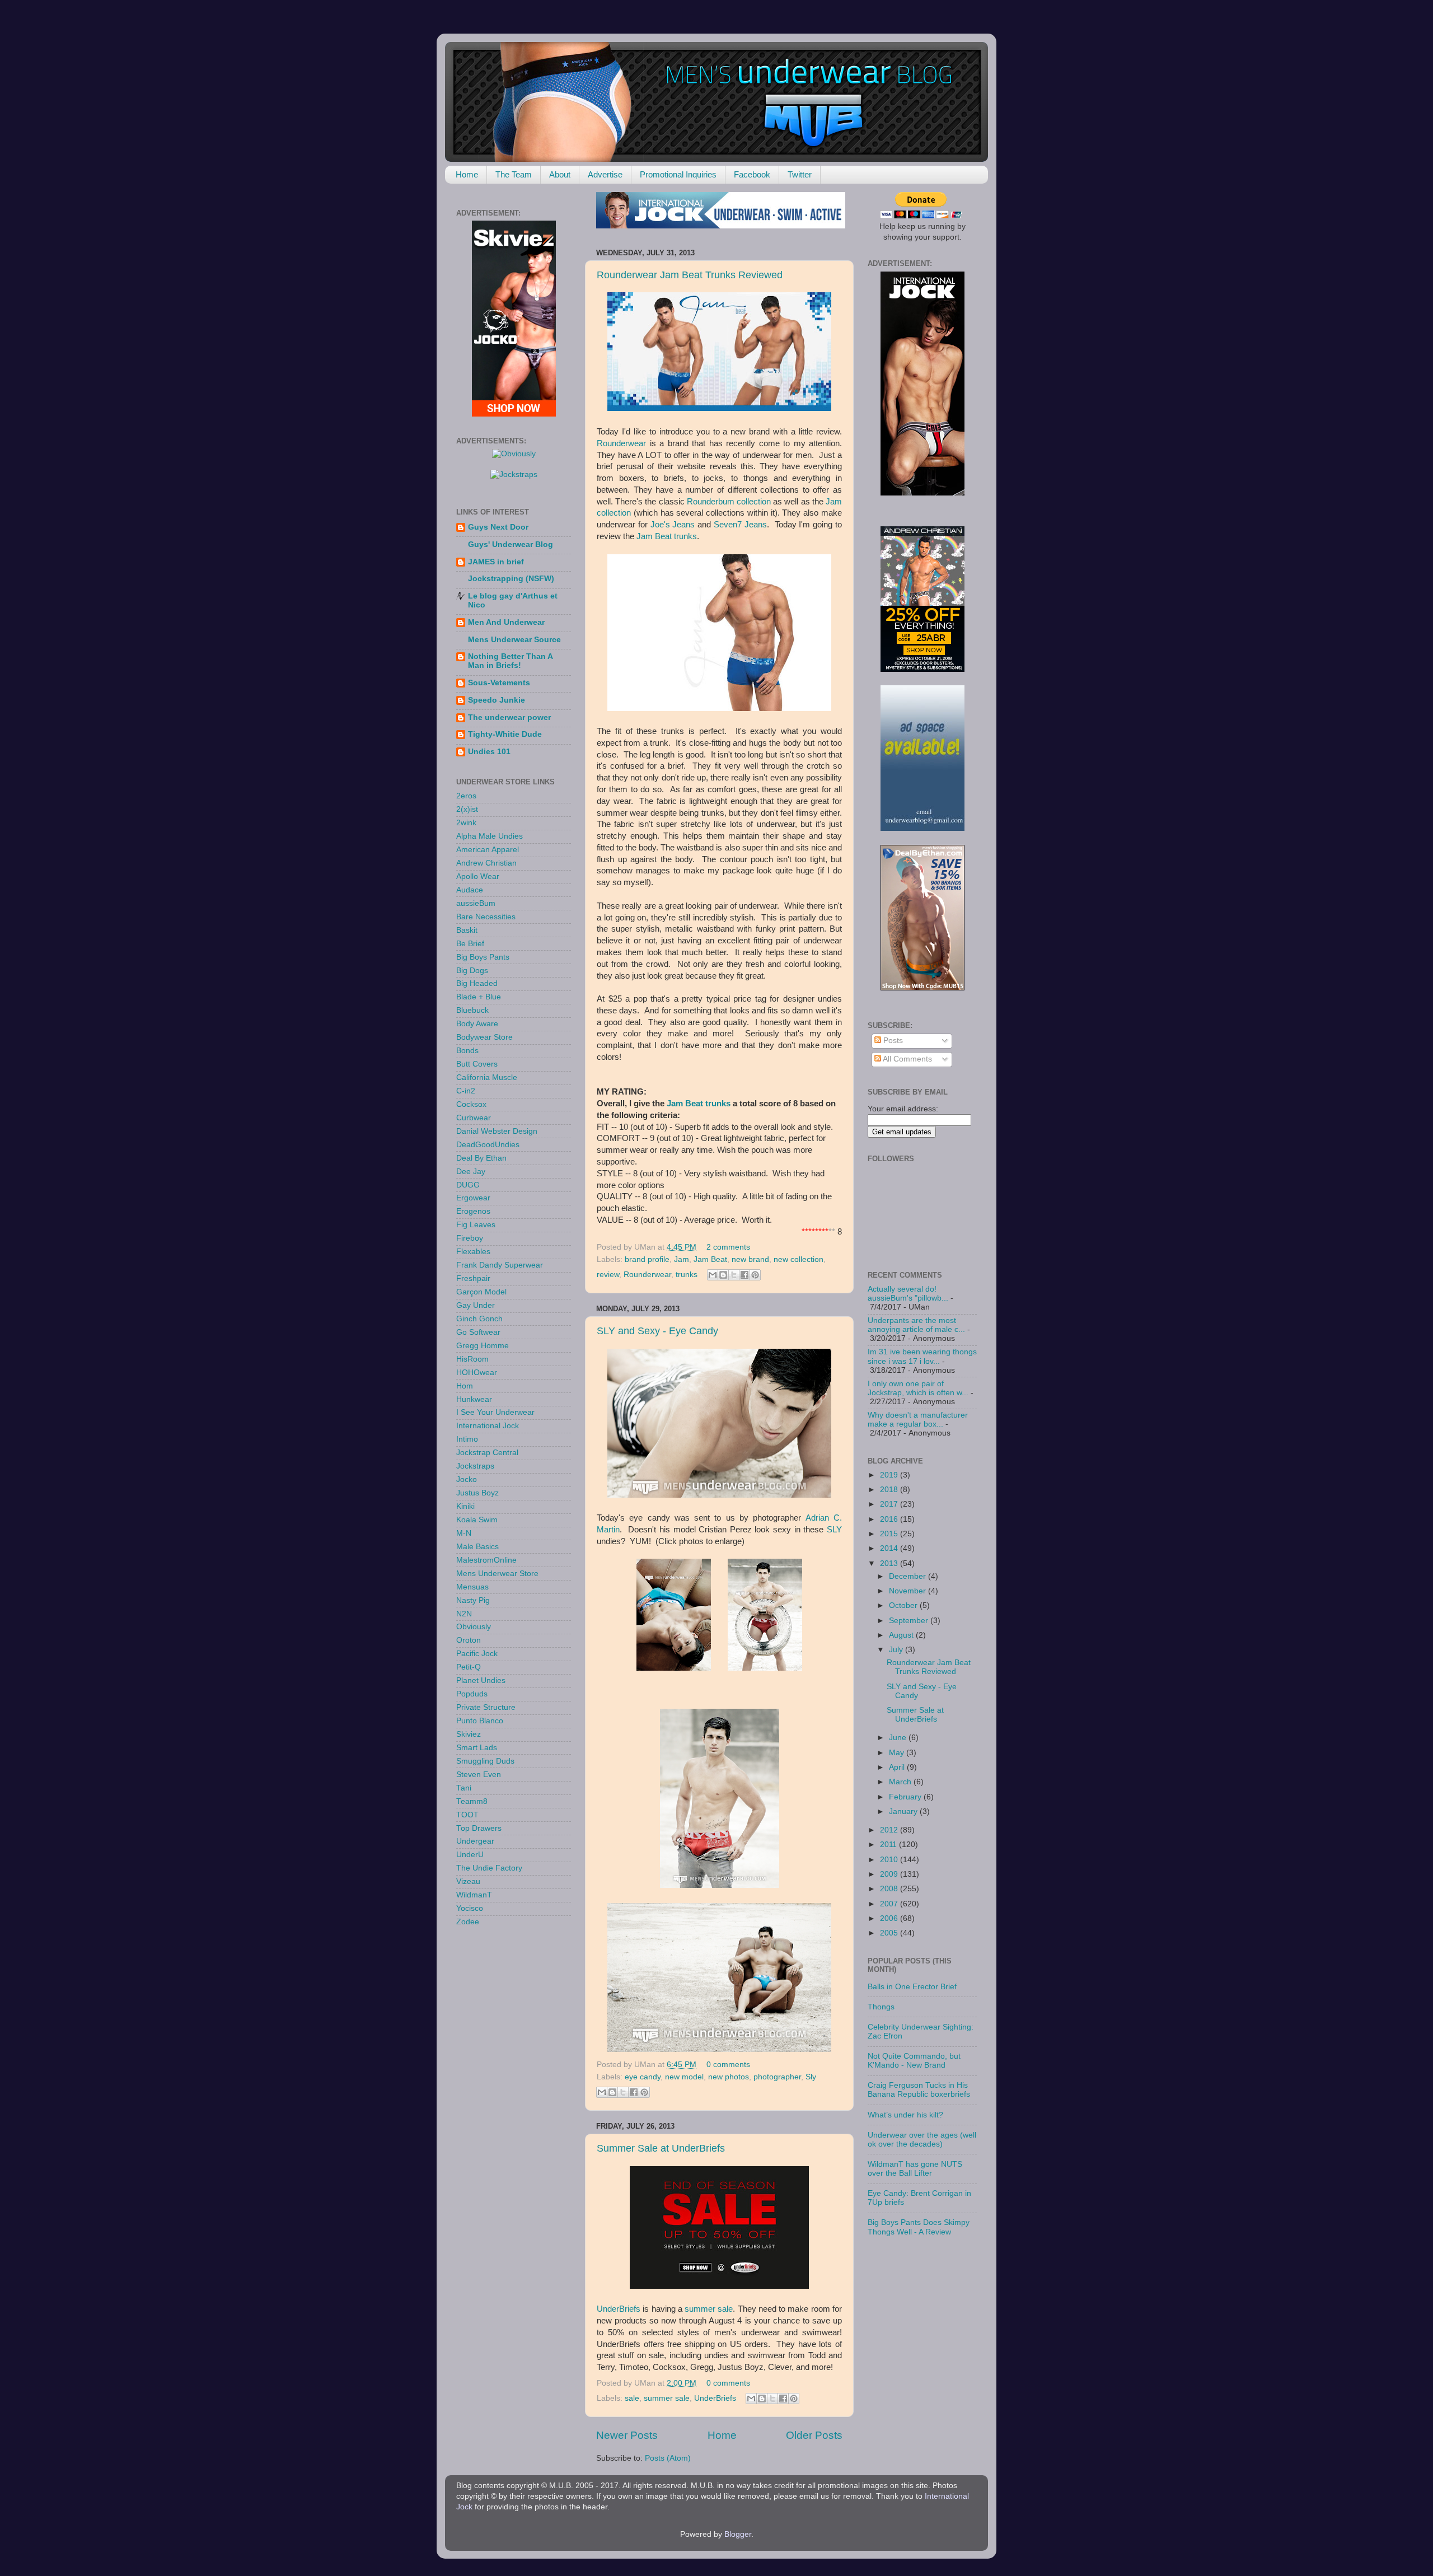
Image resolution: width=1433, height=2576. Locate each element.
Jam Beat (710, 1259)
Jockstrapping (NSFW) (511, 579)
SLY (834, 1530)
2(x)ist (467, 809)
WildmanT (474, 1895)
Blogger (738, 2534)
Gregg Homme (483, 1346)
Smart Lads (477, 1748)
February (906, 1797)
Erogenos (473, 1211)
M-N (464, 1533)
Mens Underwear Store (497, 1574)
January (904, 1811)
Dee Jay (471, 1172)
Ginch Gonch (479, 1319)
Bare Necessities (486, 917)
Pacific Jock (477, 1654)
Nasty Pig (473, 1600)
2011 (889, 1845)
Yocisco (470, 1908)
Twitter (800, 174)
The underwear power (509, 717)
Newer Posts (627, 2435)
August (902, 1635)
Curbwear (474, 1118)
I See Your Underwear (495, 1412)
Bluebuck (472, 1010)
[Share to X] (734, 1275)
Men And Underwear (506, 622)
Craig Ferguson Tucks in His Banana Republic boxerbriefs (919, 2090)
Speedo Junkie (497, 700)
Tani (464, 1788)
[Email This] (713, 1275)
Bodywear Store (484, 1037)
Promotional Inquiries (678, 174)
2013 (890, 1563)
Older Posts (814, 2435)
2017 (890, 1504)
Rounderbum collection (729, 502)
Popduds (472, 1694)
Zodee (468, 1922)
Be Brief (470, 944)
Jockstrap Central (487, 1453)
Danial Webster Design (497, 1131)
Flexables (473, 1252)
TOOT (467, 1815)
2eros (466, 796)
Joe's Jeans (673, 525)
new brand (750, 1259)
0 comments (728, 2065)
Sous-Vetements (499, 683)
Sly (811, 2077)
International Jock (488, 1426)
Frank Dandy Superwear (500, 1265)
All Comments (907, 1059)
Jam (675, 1104)
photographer (777, 2077)
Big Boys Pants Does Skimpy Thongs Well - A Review (919, 2227)
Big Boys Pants (483, 957)
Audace (470, 890)
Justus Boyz (477, 1493)
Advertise (605, 174)
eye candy (643, 2077)
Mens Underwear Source (514, 640)
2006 (890, 1918)
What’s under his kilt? (905, 2115)
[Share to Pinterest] (755, 1275)
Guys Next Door (498, 527)
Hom (465, 1386)
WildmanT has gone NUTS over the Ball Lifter (915, 2169)
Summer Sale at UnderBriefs (661, 2148)
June (899, 1738)
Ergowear (473, 1198)
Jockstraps (475, 1466)
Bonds (467, 1051)
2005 (890, 1933)
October (904, 1605)
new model (684, 2077)
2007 (890, 1904)
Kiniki (465, 1506)
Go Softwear (478, 1332)
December (908, 1576)
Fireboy (470, 1238)
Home (467, 174)
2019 (890, 1475)
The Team (514, 174)
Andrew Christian (486, 863)
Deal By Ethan (481, 1158)
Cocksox (471, 1104)
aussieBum (476, 903)
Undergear (475, 1841)
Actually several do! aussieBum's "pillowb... (908, 1294)
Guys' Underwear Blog (511, 544)
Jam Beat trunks (667, 536)
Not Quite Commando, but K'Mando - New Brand (914, 2061)
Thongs (881, 2007)
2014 (890, 1548)
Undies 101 (489, 752)
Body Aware (477, 1024)
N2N (464, 1614)
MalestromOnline (486, 1560)
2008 (890, 1889)
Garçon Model (481, 1292)
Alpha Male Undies (490, 836)
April (898, 1767)
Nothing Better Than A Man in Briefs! (510, 661)
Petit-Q (469, 1667)
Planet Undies (481, 1680)
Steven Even (479, 1775)
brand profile (647, 1259)
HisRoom (472, 1359)
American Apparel (488, 850)
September (910, 1621)
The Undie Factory (489, 1868)
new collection (799, 1259)
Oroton (469, 1640)
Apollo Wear (478, 876)
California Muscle (487, 1077)
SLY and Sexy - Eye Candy (657, 1331)
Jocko (467, 1479)
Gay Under (476, 1305)
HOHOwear (477, 1373)
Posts (892, 1041)
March (901, 1782)
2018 (890, 1490)
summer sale (709, 2309)
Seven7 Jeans (740, 525)
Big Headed (477, 983)
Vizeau (468, 1881)
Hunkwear (474, 1399)
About (560, 174)
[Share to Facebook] (744, 1275)
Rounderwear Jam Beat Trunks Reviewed (690, 275)
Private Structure (486, 1707)
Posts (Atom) (668, 2458)
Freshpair (473, 1278)
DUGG (468, 1185)
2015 (890, 1534)
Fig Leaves (476, 1225)
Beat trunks (708, 1104)
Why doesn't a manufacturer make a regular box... (918, 1420)
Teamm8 (472, 1801)
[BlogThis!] (723, 1275)
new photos (729, 2077)
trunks (687, 1275)
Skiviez (469, 1734)
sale (632, 2398)
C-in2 (466, 1091)
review (608, 1275)
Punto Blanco (480, 1721)
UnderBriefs (619, 2309)
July (897, 1650)
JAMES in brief (496, 562)
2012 (890, 1830)
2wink (466, 823)
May (898, 1753)
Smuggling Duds (485, 1761)
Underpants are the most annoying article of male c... (916, 1325)
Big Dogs (472, 971)
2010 (890, 1860)
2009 (890, 1874)
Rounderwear (621, 443)
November (908, 1591)
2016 (890, 1519)
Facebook (752, 174)
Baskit (467, 930)
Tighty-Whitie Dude (505, 734)
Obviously (474, 1627)
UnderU (470, 1855)
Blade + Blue (479, 997)
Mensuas (472, 1587)
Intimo (467, 1439)
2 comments (728, 1247)
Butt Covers (477, 1064)
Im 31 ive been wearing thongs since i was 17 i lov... (922, 1356)
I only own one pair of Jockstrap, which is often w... (918, 1388)
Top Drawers (479, 1828)
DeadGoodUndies (488, 1145)
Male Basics (477, 1547)
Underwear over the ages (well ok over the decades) (922, 2140)
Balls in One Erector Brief (912, 1987)
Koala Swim (477, 1520)
